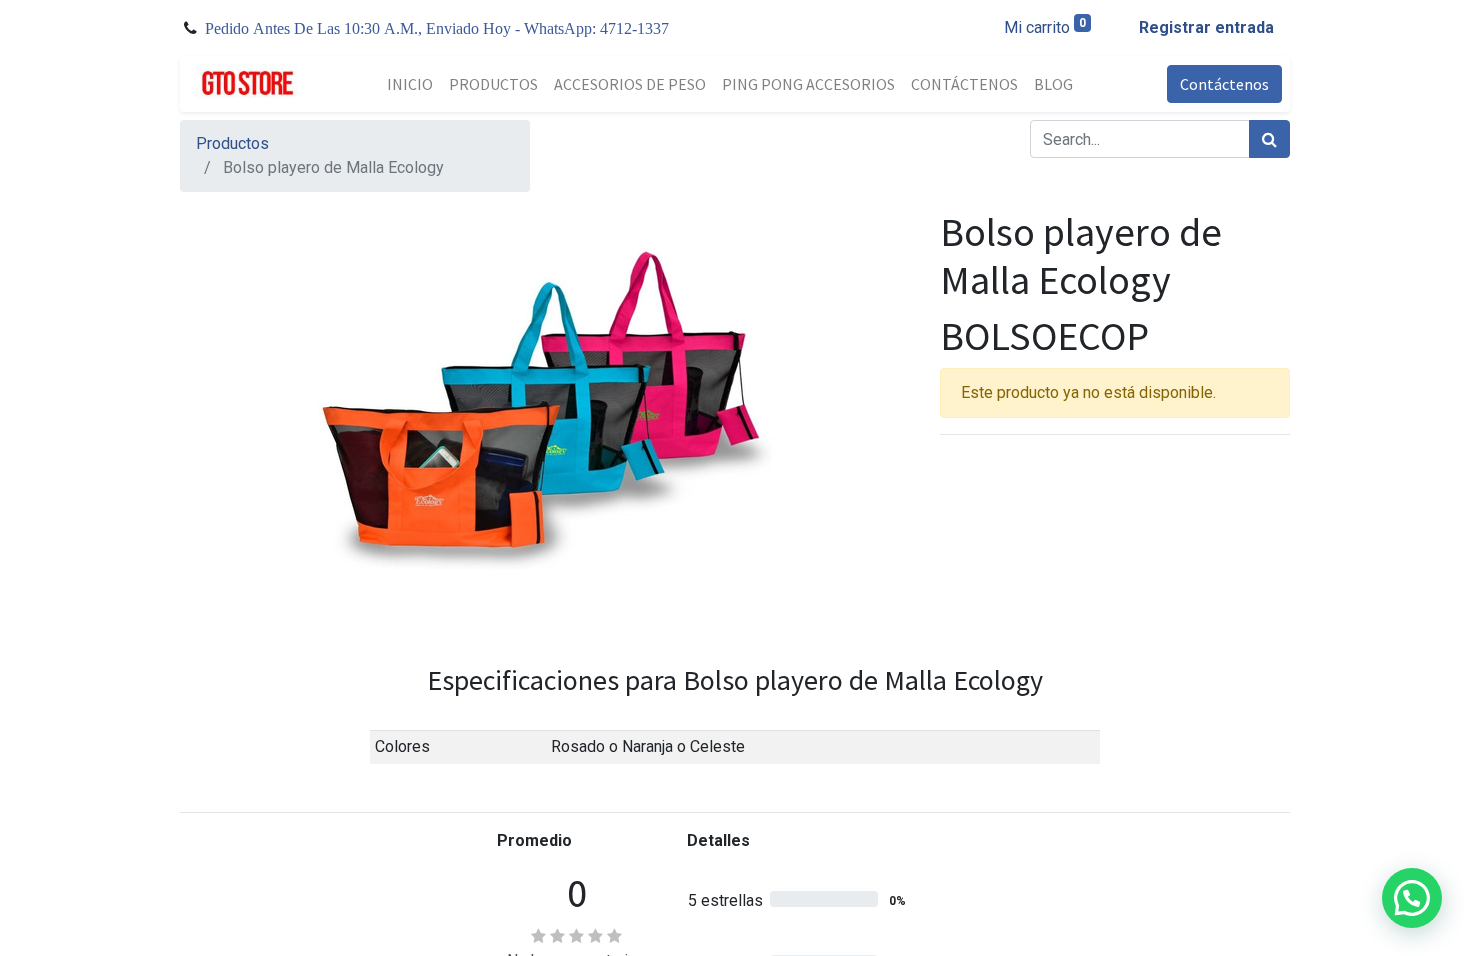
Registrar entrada (1206, 27)
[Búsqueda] (1269, 139)
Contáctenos (1224, 84)
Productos (232, 143)
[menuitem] (410, 84)
